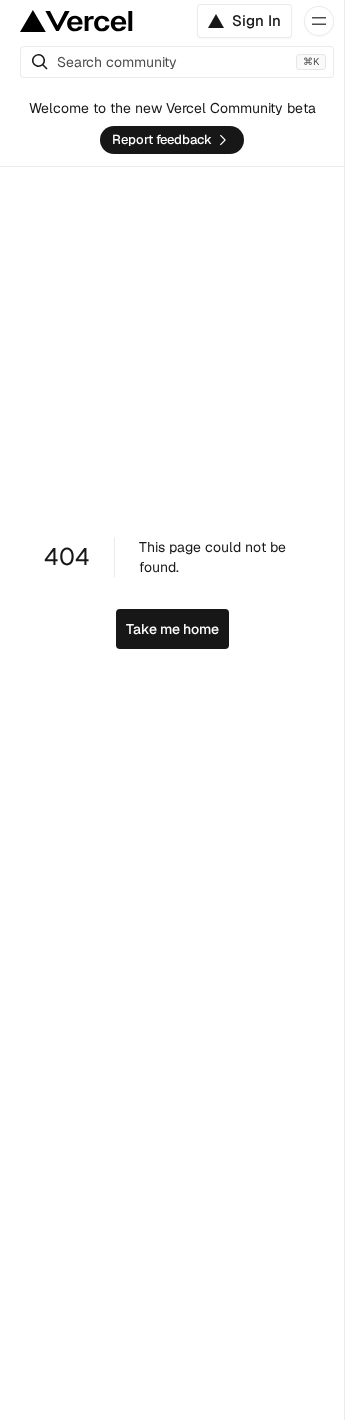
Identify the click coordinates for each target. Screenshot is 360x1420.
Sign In (256, 20)
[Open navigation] (319, 21)
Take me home (172, 629)
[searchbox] (177, 62)
